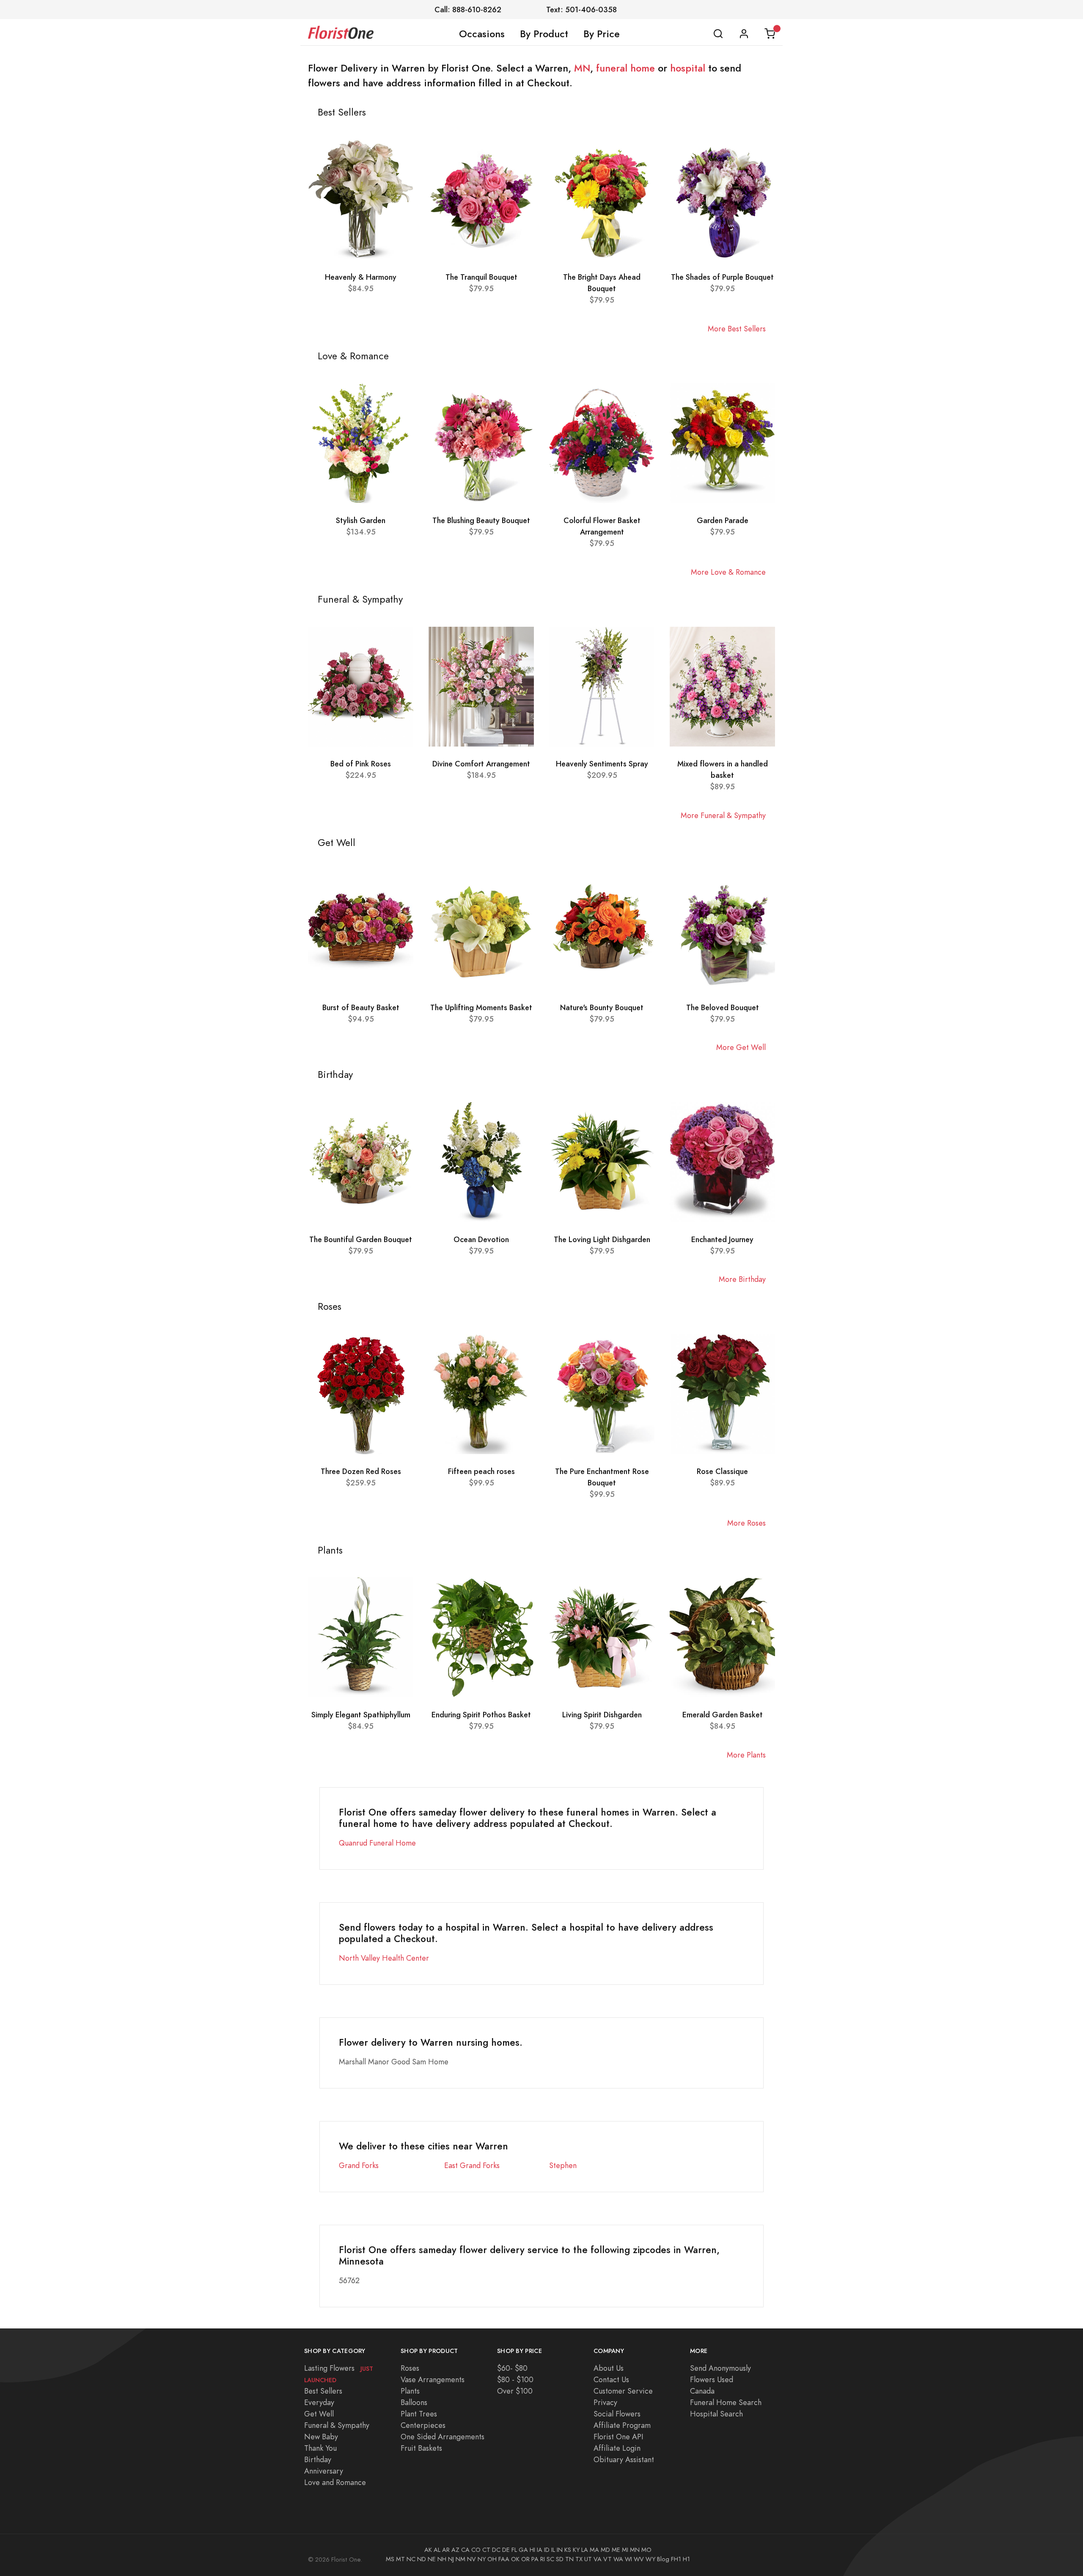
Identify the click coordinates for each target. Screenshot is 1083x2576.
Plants (410, 2391)
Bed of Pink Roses (361, 764)
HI (532, 2550)
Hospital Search (716, 2414)
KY (576, 2550)
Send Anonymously (720, 2368)
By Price (602, 34)
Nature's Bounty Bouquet (602, 1007)
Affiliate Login (617, 2448)
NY (482, 2559)
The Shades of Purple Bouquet (722, 277)
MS (390, 2559)
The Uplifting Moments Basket (481, 1007)
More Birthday (742, 1279)
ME (616, 2550)
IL (553, 2550)
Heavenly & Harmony (361, 277)
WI (628, 2559)
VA (598, 2559)
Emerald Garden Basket (723, 1715)
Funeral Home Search (726, 2402)
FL (514, 2550)
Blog (663, 2559)
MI (625, 2550)
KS (568, 2550)
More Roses (746, 1523)
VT (607, 2559)
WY (650, 2559)
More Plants (746, 1755)
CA (465, 2550)
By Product (544, 34)
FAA (504, 2559)
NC (411, 2559)
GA (523, 2550)
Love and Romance (335, 2482)
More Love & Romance (728, 572)
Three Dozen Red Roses (361, 1471)
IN (560, 2550)
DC (496, 2550)
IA (540, 2550)
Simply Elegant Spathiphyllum (361, 1715)
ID (547, 2550)
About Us (609, 2368)
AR (446, 2550)
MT (400, 2559)
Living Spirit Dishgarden (602, 1715)
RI (543, 2559)
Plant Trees (419, 2414)
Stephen (563, 2165)
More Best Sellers (737, 329)
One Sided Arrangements (443, 2437)
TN (569, 2559)
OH (492, 2559)
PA (535, 2559)
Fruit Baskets (421, 2448)
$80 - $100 (515, 2379)
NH (442, 2559)
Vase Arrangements (433, 2379)
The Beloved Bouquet (723, 1007)
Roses (410, 2368)
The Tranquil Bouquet (481, 277)
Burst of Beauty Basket (361, 1007)
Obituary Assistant (624, 2459)
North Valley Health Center (384, 1958)
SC (550, 2559)
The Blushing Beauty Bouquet (481, 520)
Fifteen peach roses (481, 1471)
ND (422, 2559)
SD (560, 2559)
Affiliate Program (622, 2425)
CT (486, 2550)
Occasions (482, 34)
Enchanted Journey (722, 1239)
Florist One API (618, 2437)
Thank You (320, 2448)
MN (582, 68)
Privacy (605, 2402)
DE (506, 2550)
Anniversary (324, 2471)
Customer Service (623, 2391)
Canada (702, 2391)
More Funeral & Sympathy (723, 815)
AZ (455, 2550)
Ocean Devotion (481, 1239)
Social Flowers (617, 2414)
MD (605, 2550)
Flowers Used (712, 2379)
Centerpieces (423, 2425)
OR (525, 2559)
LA (585, 2550)
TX (579, 2559)
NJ (451, 2559)
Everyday (319, 2402)
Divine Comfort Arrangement (481, 764)
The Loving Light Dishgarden (602, 1239)
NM (460, 2559)
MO (646, 2550)
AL (437, 2550)
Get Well (319, 2414)
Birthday (318, 2459)
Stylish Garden (361, 520)
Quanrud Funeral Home (377, 1843)
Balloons (414, 2402)
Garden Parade (723, 520)
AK (428, 2550)
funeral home (625, 68)
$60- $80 (512, 2368)
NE (432, 2559)
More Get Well (741, 1047)
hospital (688, 68)
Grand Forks (359, 2165)
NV (471, 2559)
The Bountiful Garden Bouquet (361, 1239)
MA (594, 2550)
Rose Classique (722, 1471)
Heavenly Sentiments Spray (602, 764)
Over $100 (515, 2391)
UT (588, 2559)
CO (476, 2550)
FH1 (676, 2559)
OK (515, 2559)
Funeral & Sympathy (337, 2425)
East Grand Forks (472, 2165)
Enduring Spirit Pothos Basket (481, 1715)
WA (618, 2559)
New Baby (321, 2437)
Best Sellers (323, 2391)
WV (639, 2559)
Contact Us (611, 2379)
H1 (686, 2559)
